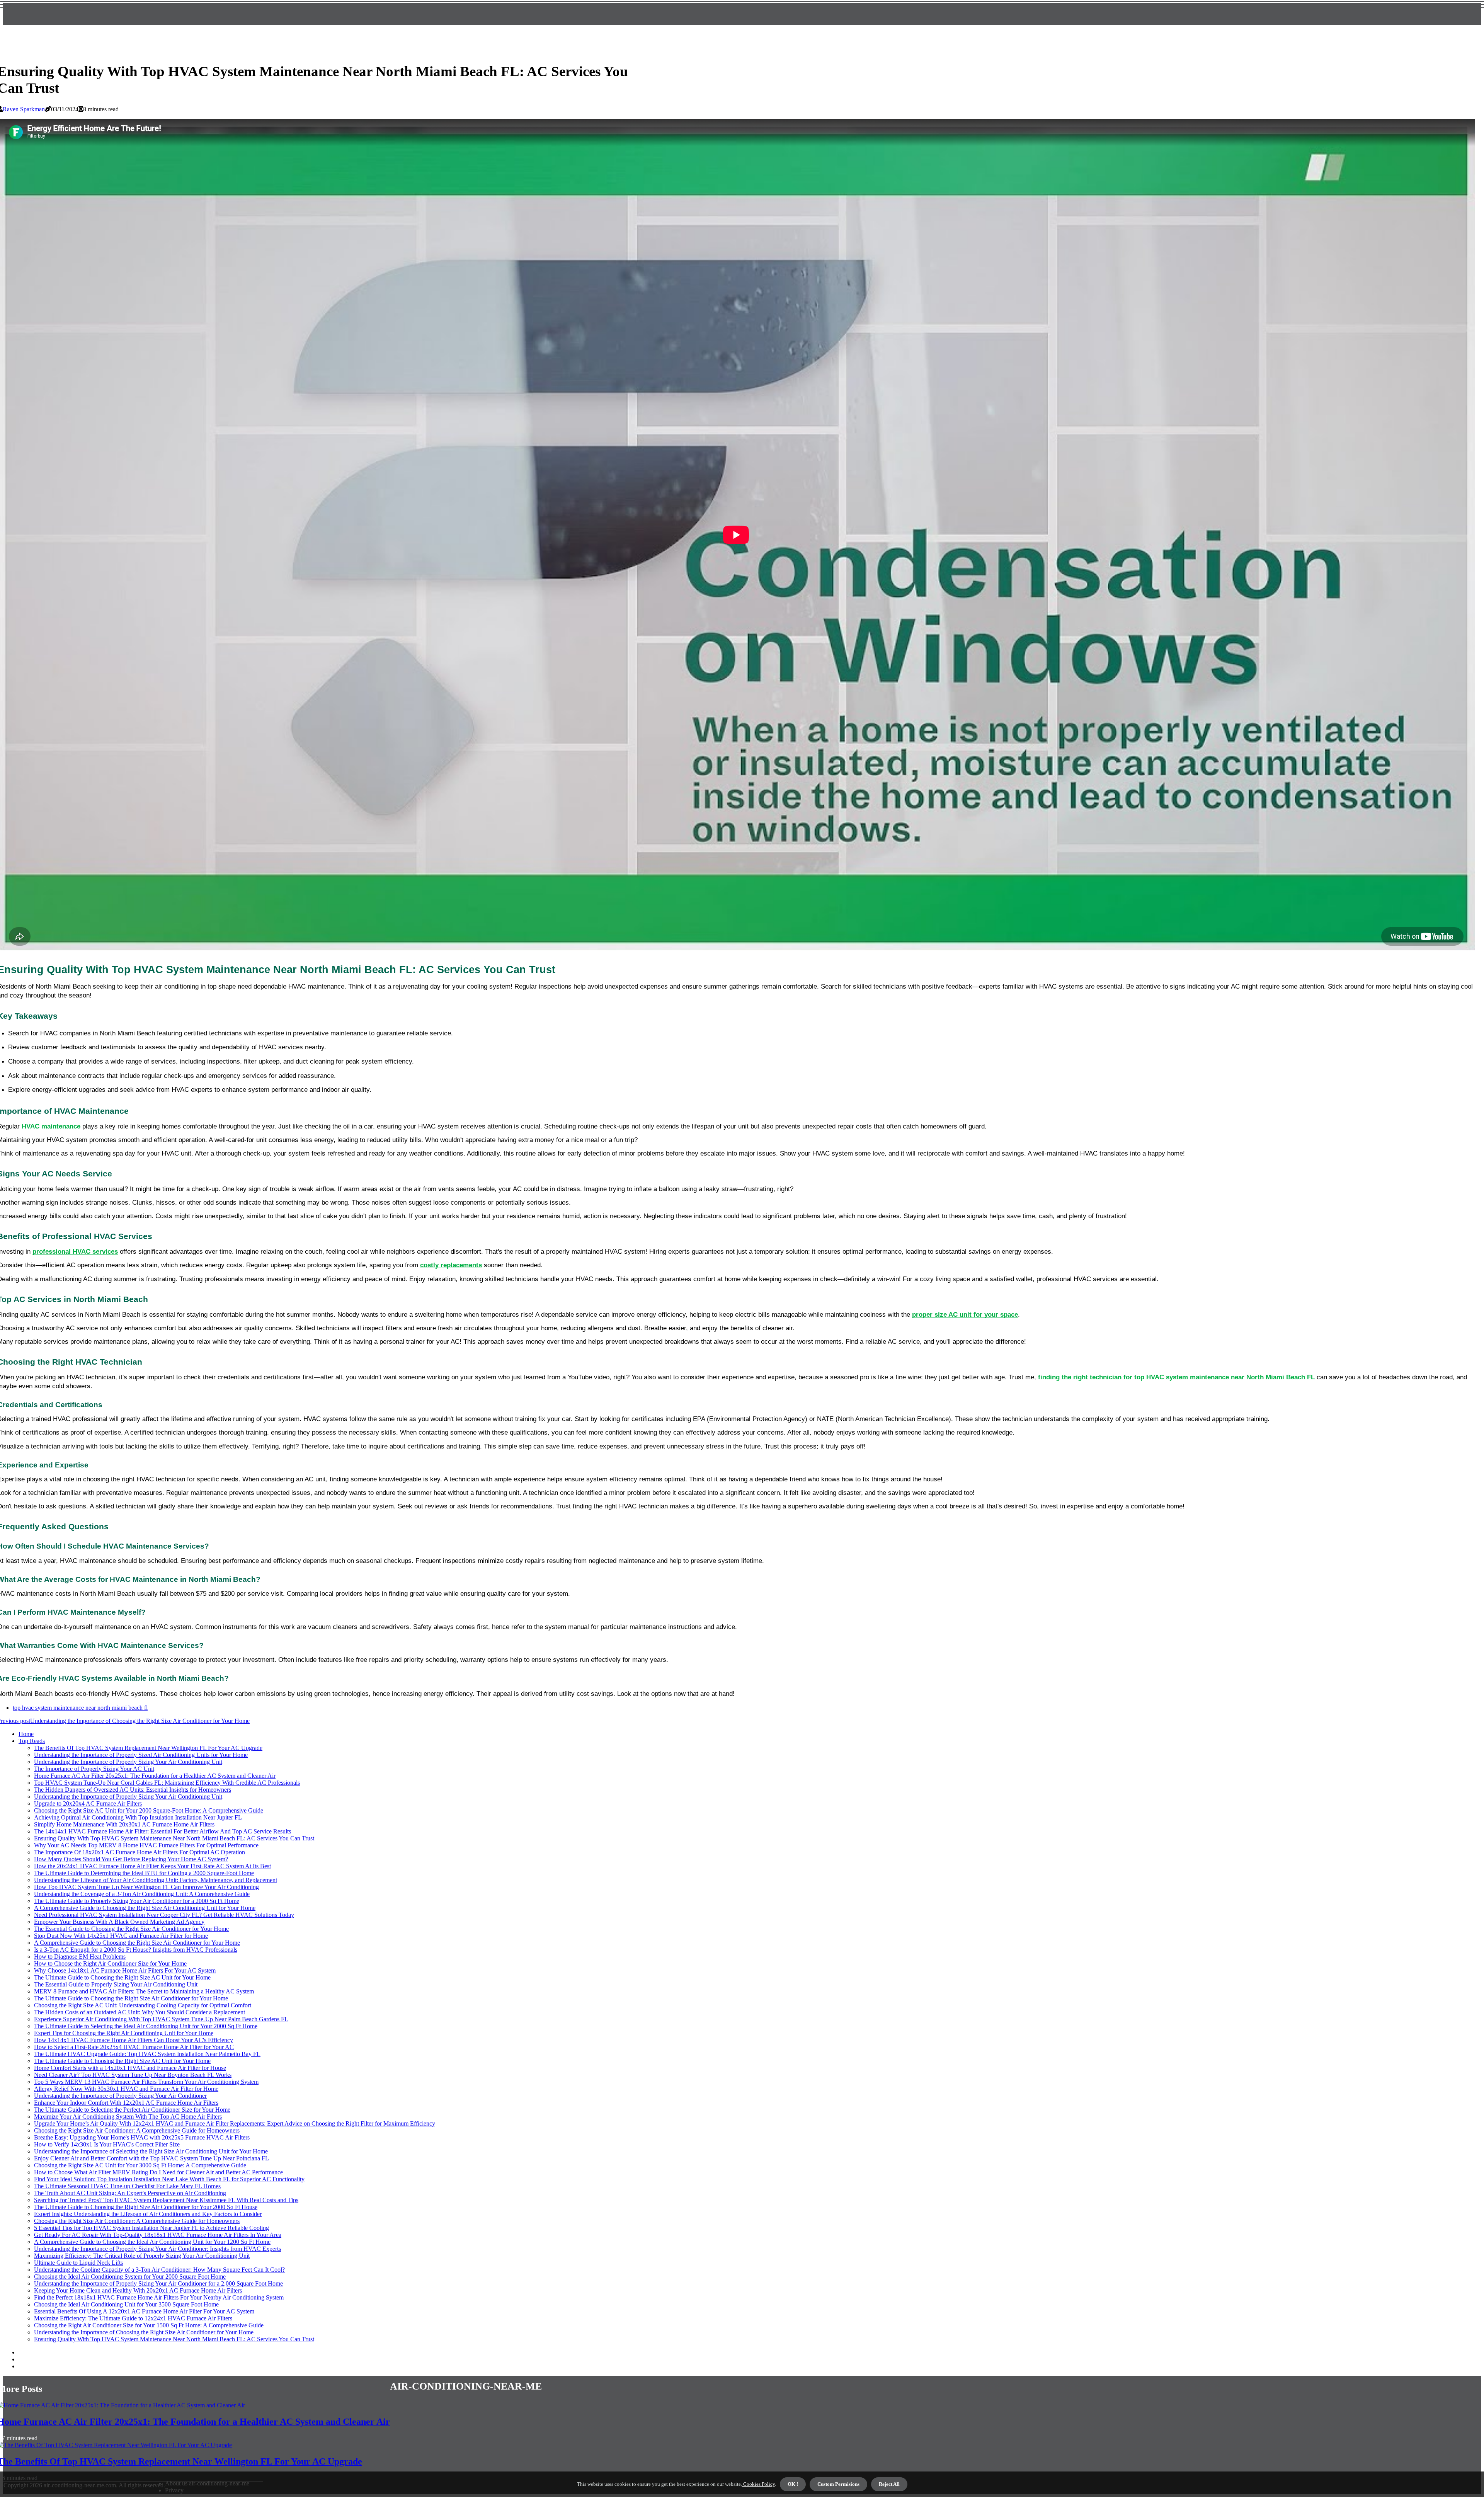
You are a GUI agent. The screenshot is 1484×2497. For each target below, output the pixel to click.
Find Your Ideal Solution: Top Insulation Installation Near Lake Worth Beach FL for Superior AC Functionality (169, 2179)
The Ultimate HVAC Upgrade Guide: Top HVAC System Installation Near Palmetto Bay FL (147, 2054)
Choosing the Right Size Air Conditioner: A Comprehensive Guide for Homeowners (137, 2130)
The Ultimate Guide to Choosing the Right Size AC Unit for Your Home (122, 1977)
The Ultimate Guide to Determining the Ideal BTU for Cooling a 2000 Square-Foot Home (144, 1873)
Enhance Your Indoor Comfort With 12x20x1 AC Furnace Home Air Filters (126, 2103)
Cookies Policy (758, 2484)
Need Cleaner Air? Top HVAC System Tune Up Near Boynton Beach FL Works (133, 2075)
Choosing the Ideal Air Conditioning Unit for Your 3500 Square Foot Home (126, 2304)
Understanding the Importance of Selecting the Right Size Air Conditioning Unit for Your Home (151, 2151)
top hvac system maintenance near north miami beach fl (80, 1708)
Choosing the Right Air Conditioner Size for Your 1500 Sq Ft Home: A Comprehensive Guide (149, 2325)
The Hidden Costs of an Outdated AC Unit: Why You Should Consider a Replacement (140, 2012)
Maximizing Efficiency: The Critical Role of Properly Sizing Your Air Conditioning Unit (142, 2256)
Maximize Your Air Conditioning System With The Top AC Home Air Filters (128, 2117)
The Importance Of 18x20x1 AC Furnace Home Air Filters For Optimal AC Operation (140, 1852)
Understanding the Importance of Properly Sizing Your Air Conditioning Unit (128, 1762)
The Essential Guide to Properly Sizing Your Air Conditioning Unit (116, 1984)
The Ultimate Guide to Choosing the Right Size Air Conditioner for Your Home (131, 1998)
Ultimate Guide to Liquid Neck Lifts (78, 2263)
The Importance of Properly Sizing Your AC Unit (94, 1769)
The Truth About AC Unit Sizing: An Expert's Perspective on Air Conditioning (130, 2193)
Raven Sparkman (24, 109)
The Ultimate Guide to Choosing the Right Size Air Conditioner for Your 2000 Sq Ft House (146, 2207)
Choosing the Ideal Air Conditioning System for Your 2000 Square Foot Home (130, 2277)
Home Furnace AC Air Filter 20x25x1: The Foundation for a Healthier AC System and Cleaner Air (155, 1776)
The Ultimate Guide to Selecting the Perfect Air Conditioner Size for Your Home (132, 2110)
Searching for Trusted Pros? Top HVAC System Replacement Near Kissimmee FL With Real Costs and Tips (166, 2200)
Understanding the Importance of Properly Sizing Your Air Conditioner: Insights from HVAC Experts (157, 2249)
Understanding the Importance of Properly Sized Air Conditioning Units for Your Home (141, 1755)
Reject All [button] (889, 2484)
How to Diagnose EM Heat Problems (80, 1957)
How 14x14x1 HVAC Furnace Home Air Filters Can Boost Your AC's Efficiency (134, 2040)
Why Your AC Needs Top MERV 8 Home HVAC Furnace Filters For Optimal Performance (146, 1845)
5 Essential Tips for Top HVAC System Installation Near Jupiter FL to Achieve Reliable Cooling (151, 2228)
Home (26, 1734)
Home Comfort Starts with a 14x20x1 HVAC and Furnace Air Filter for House (130, 2068)
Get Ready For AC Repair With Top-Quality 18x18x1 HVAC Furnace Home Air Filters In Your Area (158, 2235)
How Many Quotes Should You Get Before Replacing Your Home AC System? (131, 1859)
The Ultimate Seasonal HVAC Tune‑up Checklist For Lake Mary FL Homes (127, 2186)
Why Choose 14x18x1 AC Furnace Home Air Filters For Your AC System (125, 1970)
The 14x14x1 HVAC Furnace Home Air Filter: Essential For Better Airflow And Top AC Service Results (163, 1831)
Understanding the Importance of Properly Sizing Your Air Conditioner (120, 2096)
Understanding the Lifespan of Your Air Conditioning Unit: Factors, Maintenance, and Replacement (156, 1880)
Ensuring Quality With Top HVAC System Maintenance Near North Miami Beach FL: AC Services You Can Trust (174, 1838)
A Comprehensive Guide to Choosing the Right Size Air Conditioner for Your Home (137, 1943)
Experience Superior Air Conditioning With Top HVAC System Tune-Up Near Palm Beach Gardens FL (161, 2019)
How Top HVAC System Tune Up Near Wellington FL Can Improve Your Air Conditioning (146, 1887)
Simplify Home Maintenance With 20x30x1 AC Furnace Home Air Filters (124, 1824)
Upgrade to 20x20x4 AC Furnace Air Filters (88, 1803)
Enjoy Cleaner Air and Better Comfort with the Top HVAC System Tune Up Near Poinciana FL (151, 2158)
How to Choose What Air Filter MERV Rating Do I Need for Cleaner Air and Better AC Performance (158, 2172)
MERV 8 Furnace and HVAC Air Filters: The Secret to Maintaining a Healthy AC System (144, 1991)
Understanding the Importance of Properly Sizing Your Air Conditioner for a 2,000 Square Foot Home (158, 2283)
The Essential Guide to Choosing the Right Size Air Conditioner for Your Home (131, 1929)
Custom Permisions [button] (838, 2484)
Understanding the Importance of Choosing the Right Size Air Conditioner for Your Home (144, 2332)
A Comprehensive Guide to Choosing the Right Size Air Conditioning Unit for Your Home (145, 1908)
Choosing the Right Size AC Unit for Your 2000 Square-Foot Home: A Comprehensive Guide (149, 1810)
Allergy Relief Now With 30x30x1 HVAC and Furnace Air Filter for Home (126, 2089)
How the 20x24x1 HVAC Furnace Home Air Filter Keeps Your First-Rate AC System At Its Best (152, 1866)
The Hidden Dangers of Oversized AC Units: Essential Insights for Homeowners (133, 1790)
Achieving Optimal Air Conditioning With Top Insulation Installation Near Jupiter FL (138, 1817)
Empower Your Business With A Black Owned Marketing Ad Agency (119, 1922)
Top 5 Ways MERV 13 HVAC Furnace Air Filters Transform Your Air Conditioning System (146, 2082)
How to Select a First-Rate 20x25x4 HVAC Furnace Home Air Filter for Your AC (134, 2047)
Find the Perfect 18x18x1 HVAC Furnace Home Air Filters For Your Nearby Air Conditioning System (159, 2297)
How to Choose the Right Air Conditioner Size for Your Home (110, 1963)
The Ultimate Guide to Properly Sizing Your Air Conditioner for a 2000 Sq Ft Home (137, 1901)
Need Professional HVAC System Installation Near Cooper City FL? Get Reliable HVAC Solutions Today (164, 1915)
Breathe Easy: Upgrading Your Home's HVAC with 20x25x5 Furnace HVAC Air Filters (142, 2137)
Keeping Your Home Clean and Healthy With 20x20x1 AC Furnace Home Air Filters (138, 2290)
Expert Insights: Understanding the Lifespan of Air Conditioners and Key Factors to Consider (148, 2214)
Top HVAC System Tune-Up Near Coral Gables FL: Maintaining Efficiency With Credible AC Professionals (167, 1783)
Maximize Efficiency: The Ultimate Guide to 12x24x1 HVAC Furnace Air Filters (133, 2318)
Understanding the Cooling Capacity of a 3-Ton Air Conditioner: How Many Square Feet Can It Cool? (159, 2270)
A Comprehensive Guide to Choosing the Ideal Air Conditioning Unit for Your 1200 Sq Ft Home (152, 2242)
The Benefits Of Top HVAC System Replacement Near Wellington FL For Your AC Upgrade (148, 1748)
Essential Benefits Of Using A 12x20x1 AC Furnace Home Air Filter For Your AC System (144, 2311)
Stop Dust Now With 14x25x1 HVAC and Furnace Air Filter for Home (121, 1936)
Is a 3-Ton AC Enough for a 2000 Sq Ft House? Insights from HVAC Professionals (136, 1950)
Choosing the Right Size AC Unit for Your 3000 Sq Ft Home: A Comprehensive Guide (140, 2165)
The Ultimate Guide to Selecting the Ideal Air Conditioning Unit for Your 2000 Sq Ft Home (146, 2026)
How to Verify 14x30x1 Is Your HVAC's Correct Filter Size (107, 2144)
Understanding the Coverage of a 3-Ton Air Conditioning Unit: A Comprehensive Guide (142, 1894)
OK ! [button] (793, 2484)
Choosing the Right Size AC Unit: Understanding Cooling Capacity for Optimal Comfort (143, 2005)
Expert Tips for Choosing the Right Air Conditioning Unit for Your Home (124, 2033)
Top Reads (32, 1741)
